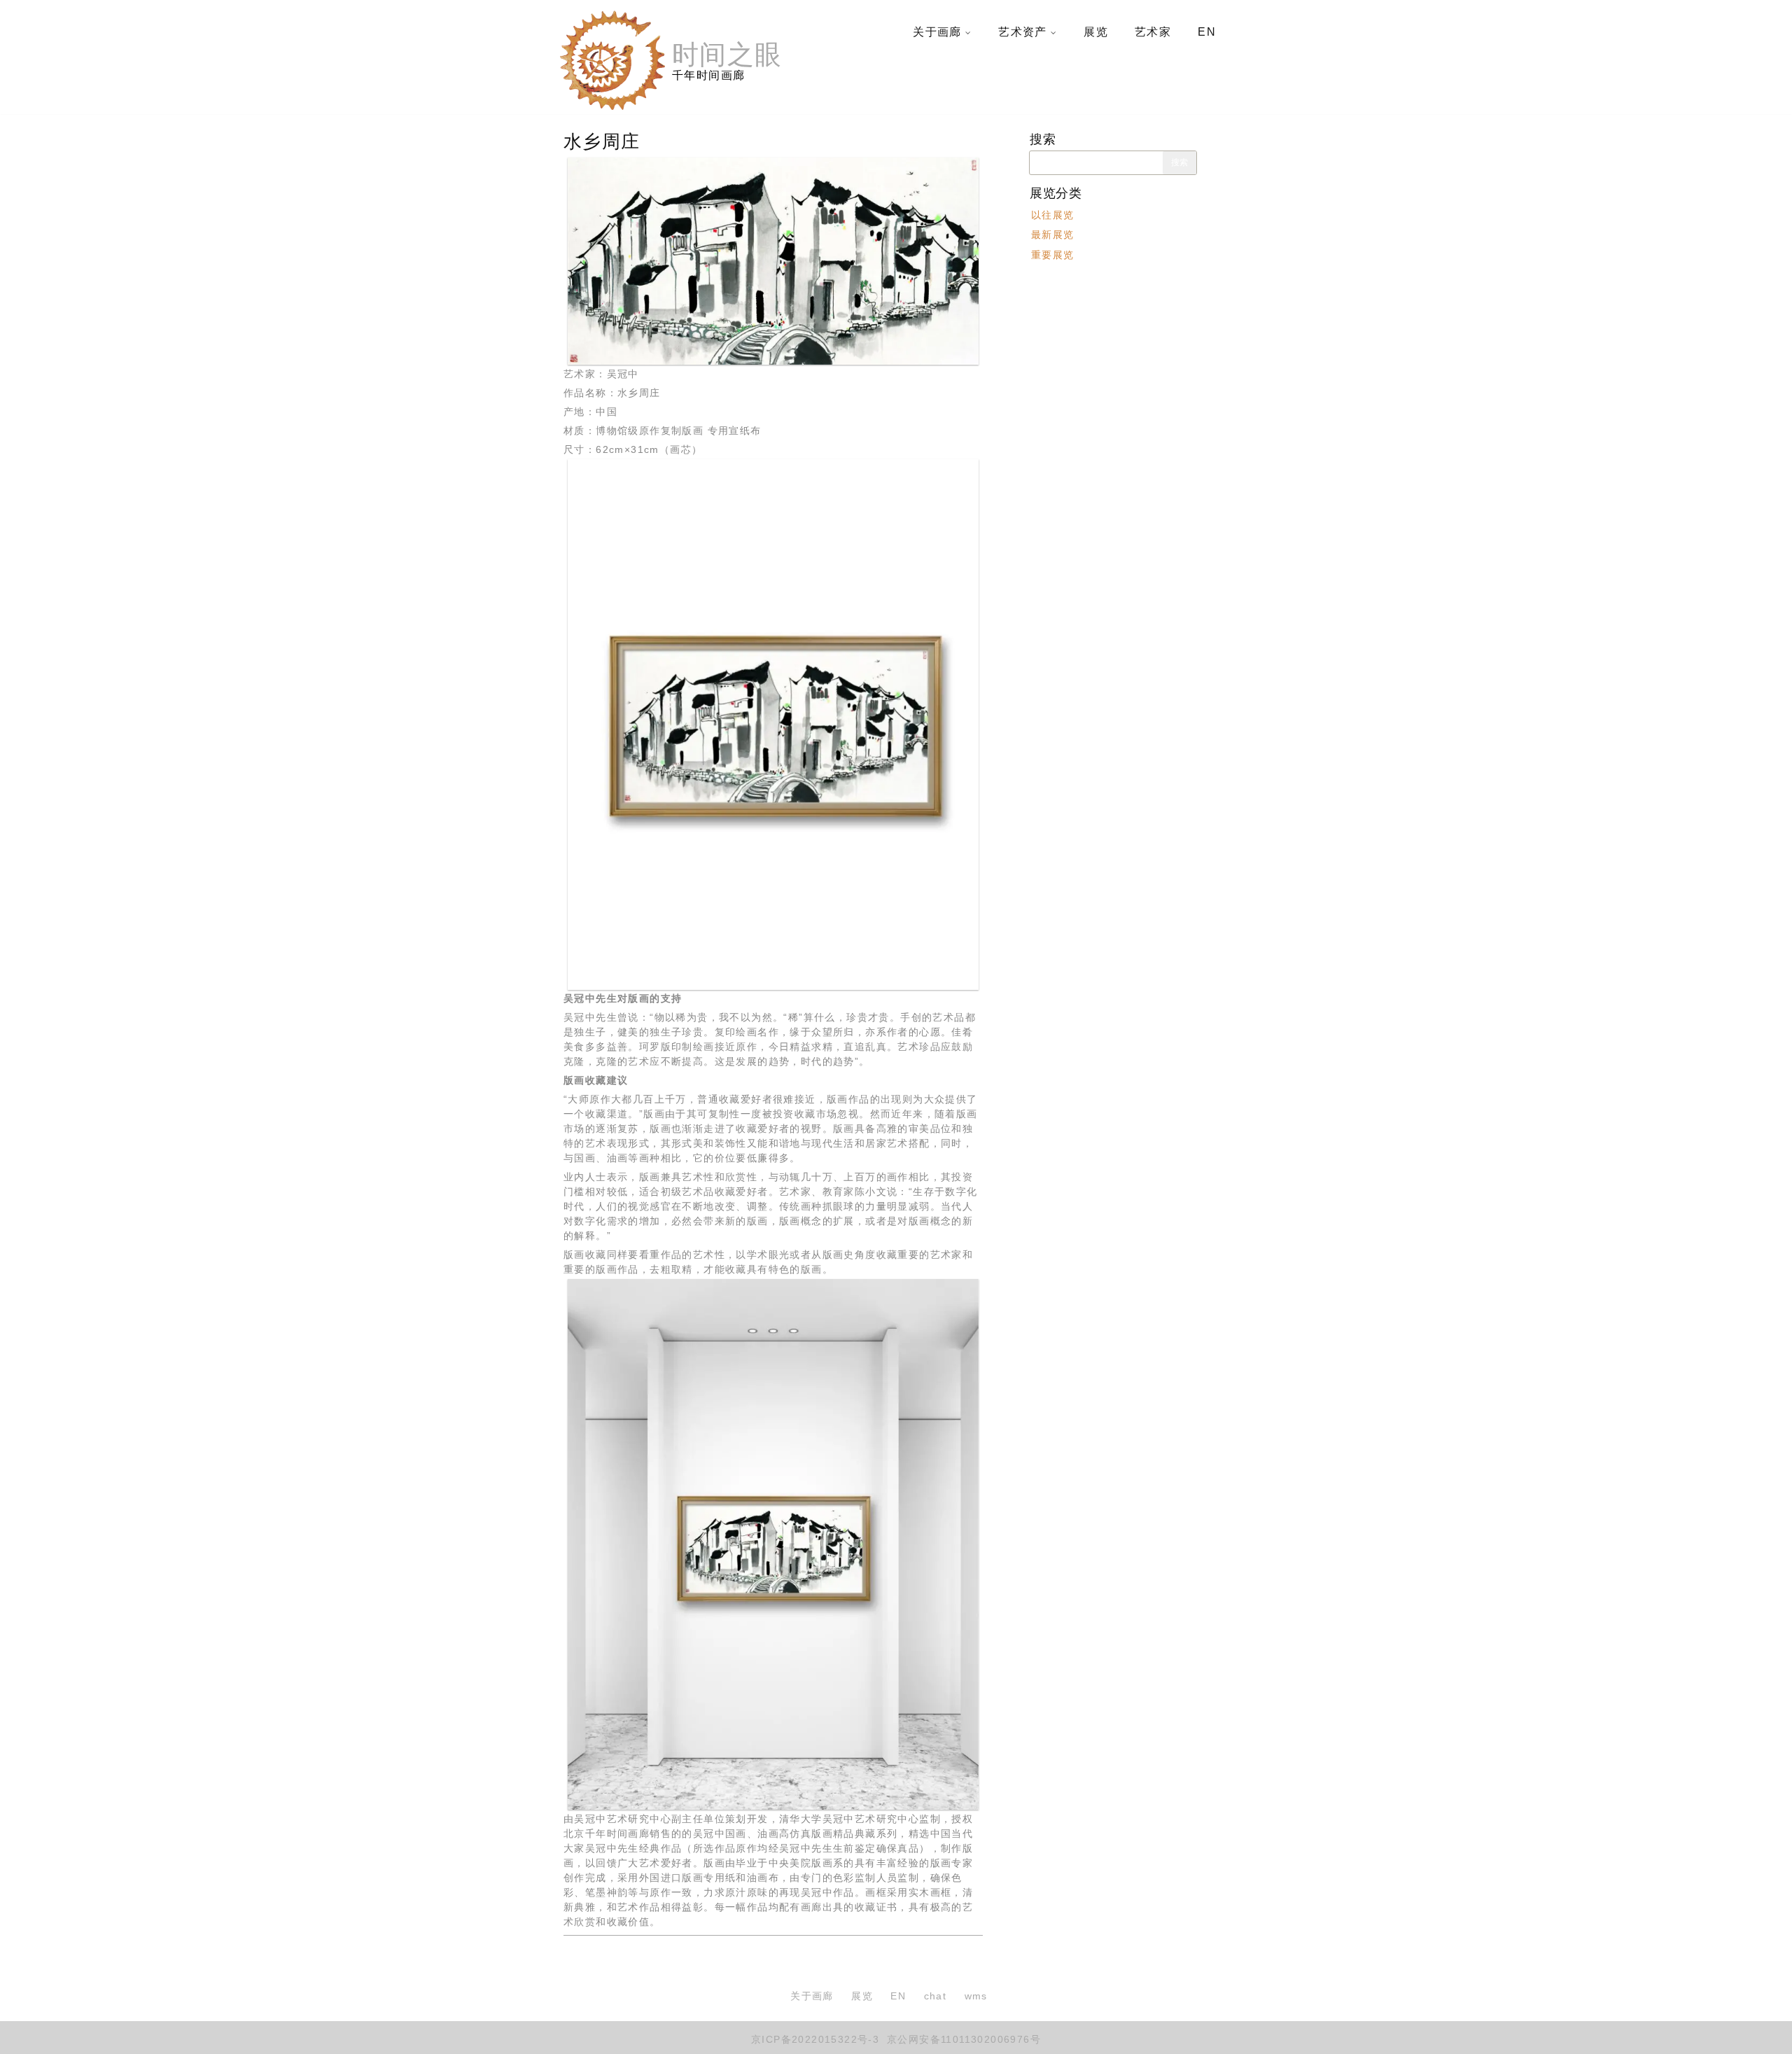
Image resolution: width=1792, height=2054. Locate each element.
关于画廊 (937, 32)
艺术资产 (1023, 32)
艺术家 (1153, 32)
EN (1207, 32)
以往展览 (1053, 215)
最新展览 (1053, 235)
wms (976, 1996)
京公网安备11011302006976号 (962, 2039)
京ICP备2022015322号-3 (815, 2039)
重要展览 (1053, 254)
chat (936, 1996)
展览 (1096, 32)
